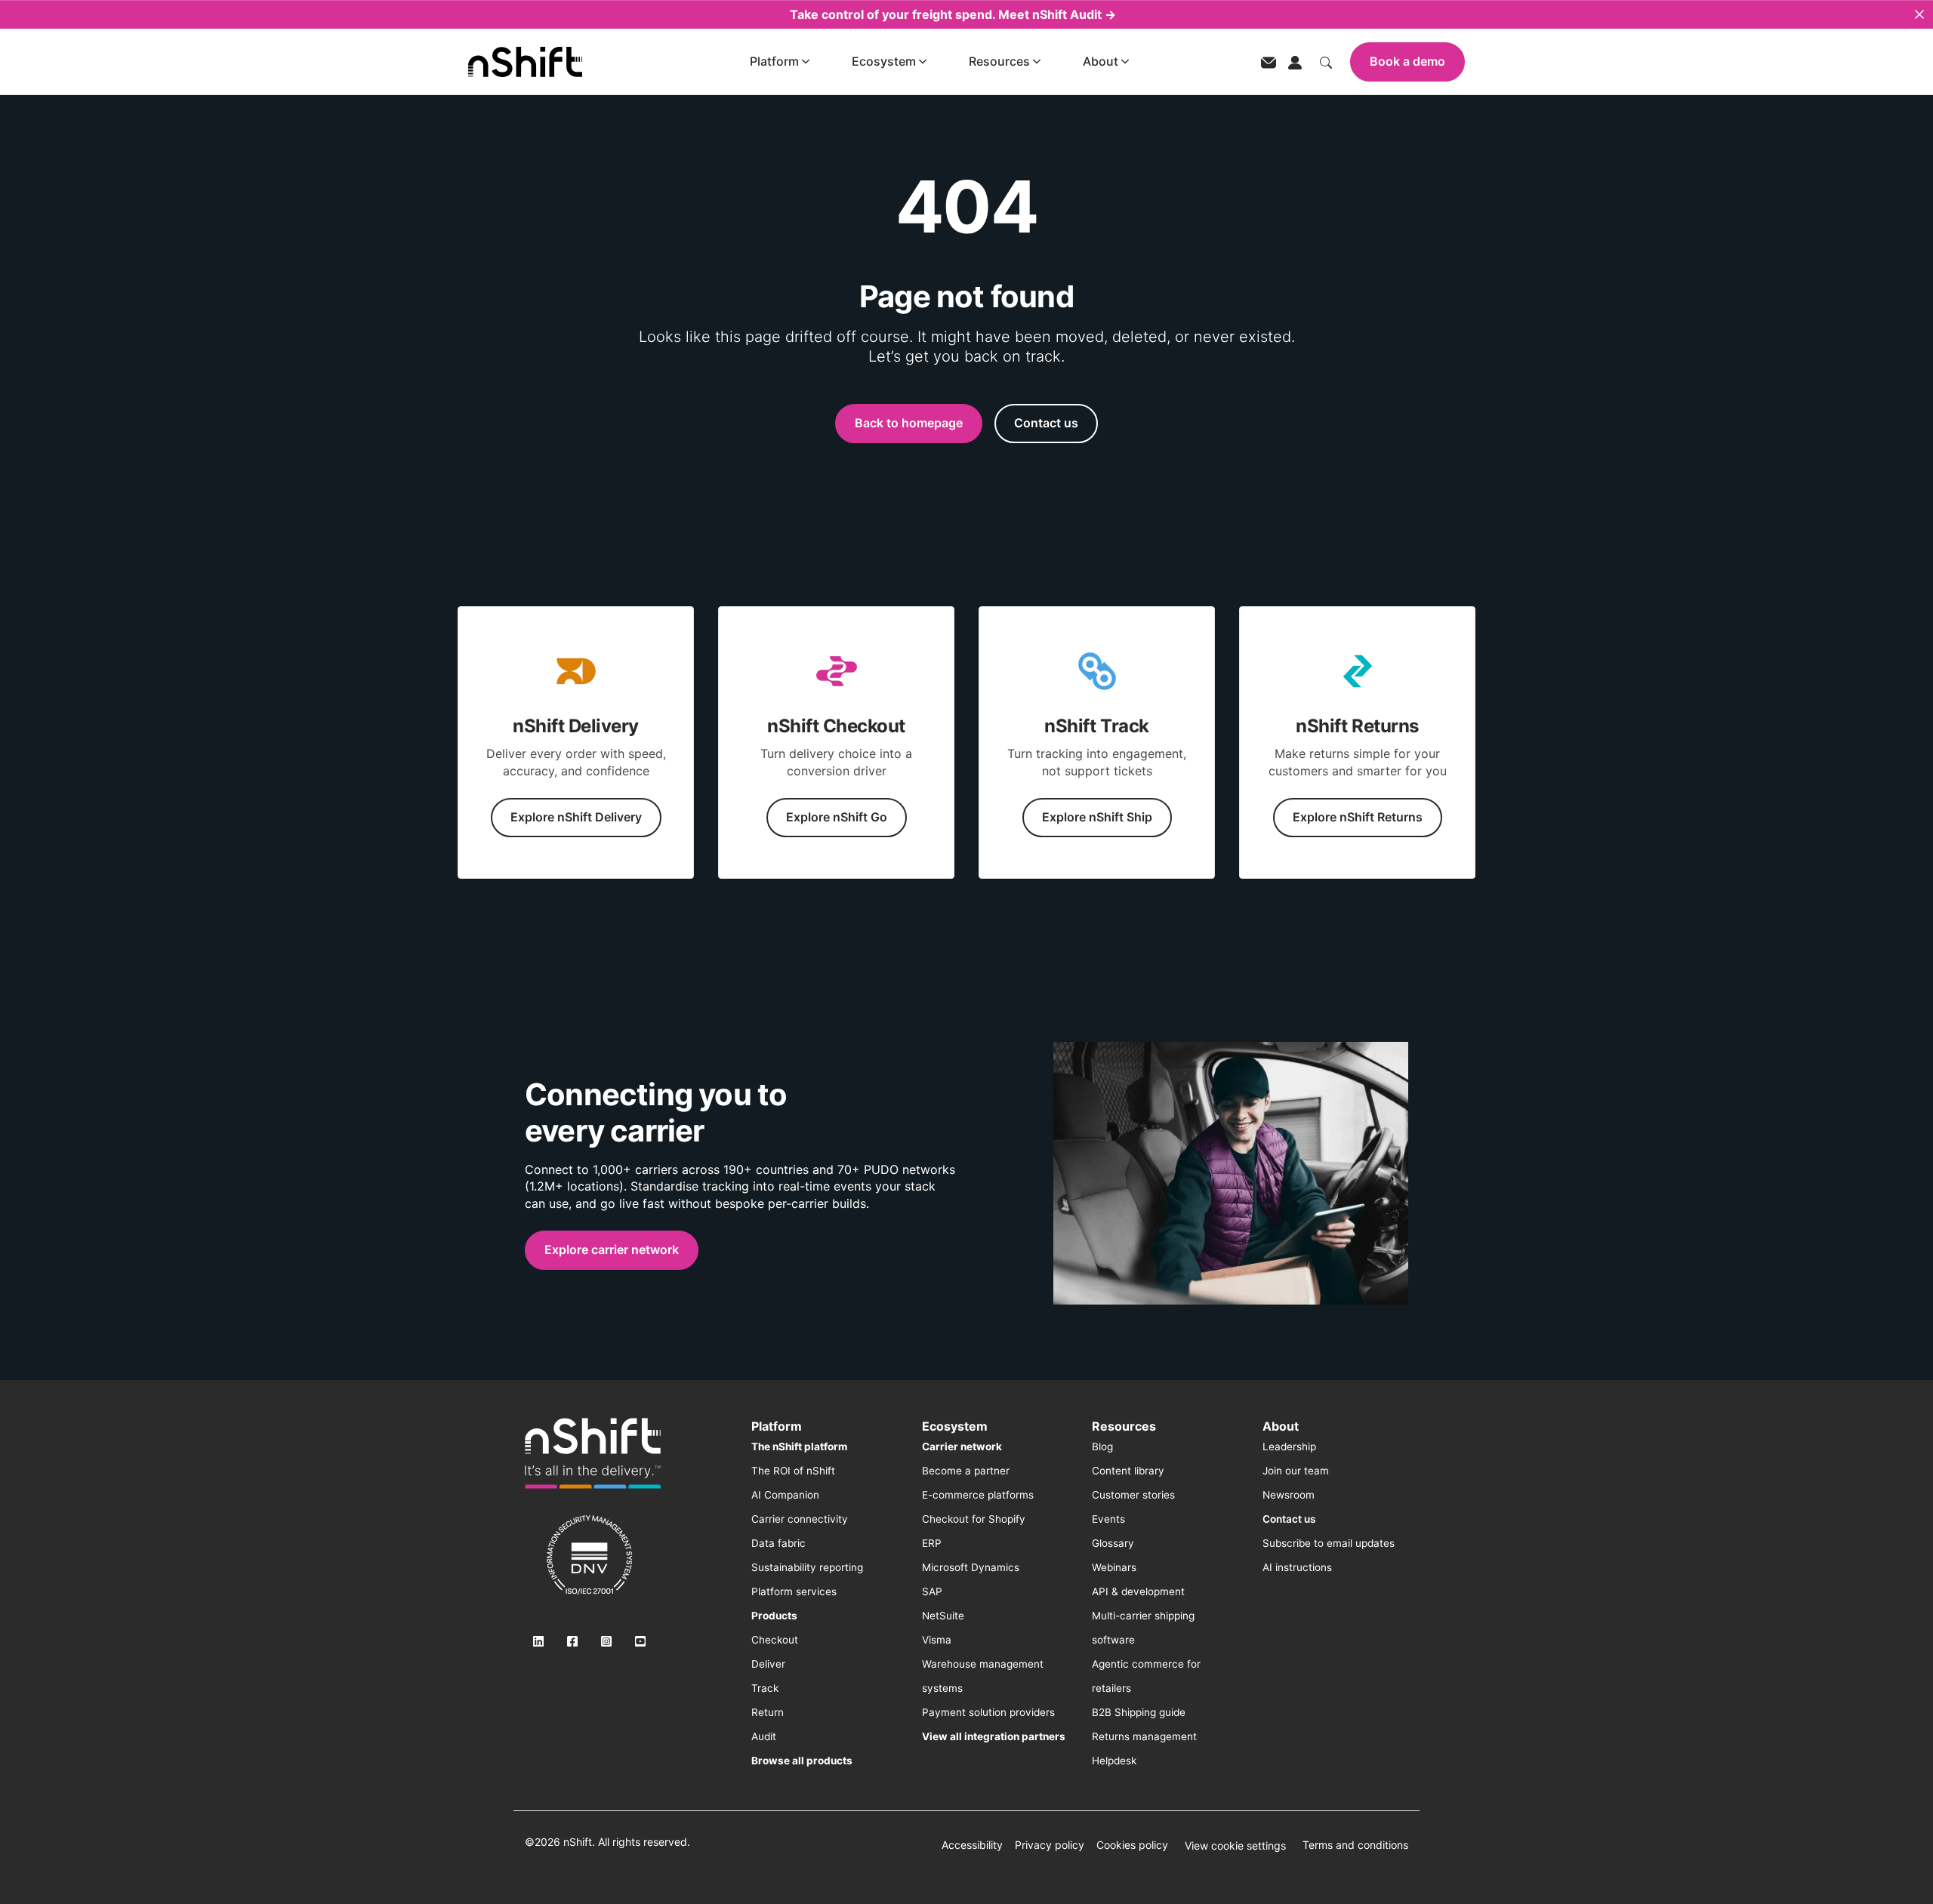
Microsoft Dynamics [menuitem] (971, 1567)
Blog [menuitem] (1102, 1446)
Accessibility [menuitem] (972, 1845)
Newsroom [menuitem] (1289, 1495)
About (1101, 61)
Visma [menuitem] (937, 1640)
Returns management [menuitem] (1144, 1736)
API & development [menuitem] (1138, 1591)
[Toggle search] (1326, 61)
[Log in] (1295, 61)
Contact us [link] (1046, 423)
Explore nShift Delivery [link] (576, 817)
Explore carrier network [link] (612, 1249)
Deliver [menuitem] (768, 1664)
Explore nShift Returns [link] (1358, 817)
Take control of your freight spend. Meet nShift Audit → (953, 14)
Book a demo (1407, 61)
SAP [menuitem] (932, 1591)
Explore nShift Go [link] (837, 817)
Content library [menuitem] (1128, 1471)
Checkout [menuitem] (775, 1640)
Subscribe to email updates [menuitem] (1329, 1543)
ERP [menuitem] (932, 1543)
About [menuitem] (1281, 1426)
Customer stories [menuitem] (1133, 1495)
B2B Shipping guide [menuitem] (1139, 1712)
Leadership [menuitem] (1289, 1446)
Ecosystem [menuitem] (955, 1426)
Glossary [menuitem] (1113, 1543)
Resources (999, 61)
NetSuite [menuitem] (943, 1616)
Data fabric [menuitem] (778, 1543)
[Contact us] (1269, 62)
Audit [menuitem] (764, 1736)
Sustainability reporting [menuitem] (807, 1567)
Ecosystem (884, 61)
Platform (774, 61)
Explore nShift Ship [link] (1097, 817)
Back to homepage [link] (909, 423)
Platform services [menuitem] (794, 1591)
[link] (593, 1453)
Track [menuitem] (765, 1688)
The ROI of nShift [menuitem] (793, 1471)
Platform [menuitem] (777, 1426)
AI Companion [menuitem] (785, 1495)
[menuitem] (799, 1446)
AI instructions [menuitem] (1297, 1567)
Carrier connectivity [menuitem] (800, 1519)
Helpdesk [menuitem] (1114, 1761)
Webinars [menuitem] (1114, 1567)
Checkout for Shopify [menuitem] (974, 1519)
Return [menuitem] (768, 1712)
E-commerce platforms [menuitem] (978, 1495)
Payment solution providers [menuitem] (988, 1712)
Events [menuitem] (1108, 1519)
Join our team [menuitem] (1296, 1471)
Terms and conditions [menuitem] (1355, 1845)
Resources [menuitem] (1124, 1426)
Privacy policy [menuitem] (1050, 1845)
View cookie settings (1235, 1845)
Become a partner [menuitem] (966, 1471)
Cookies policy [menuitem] (1132, 1845)
